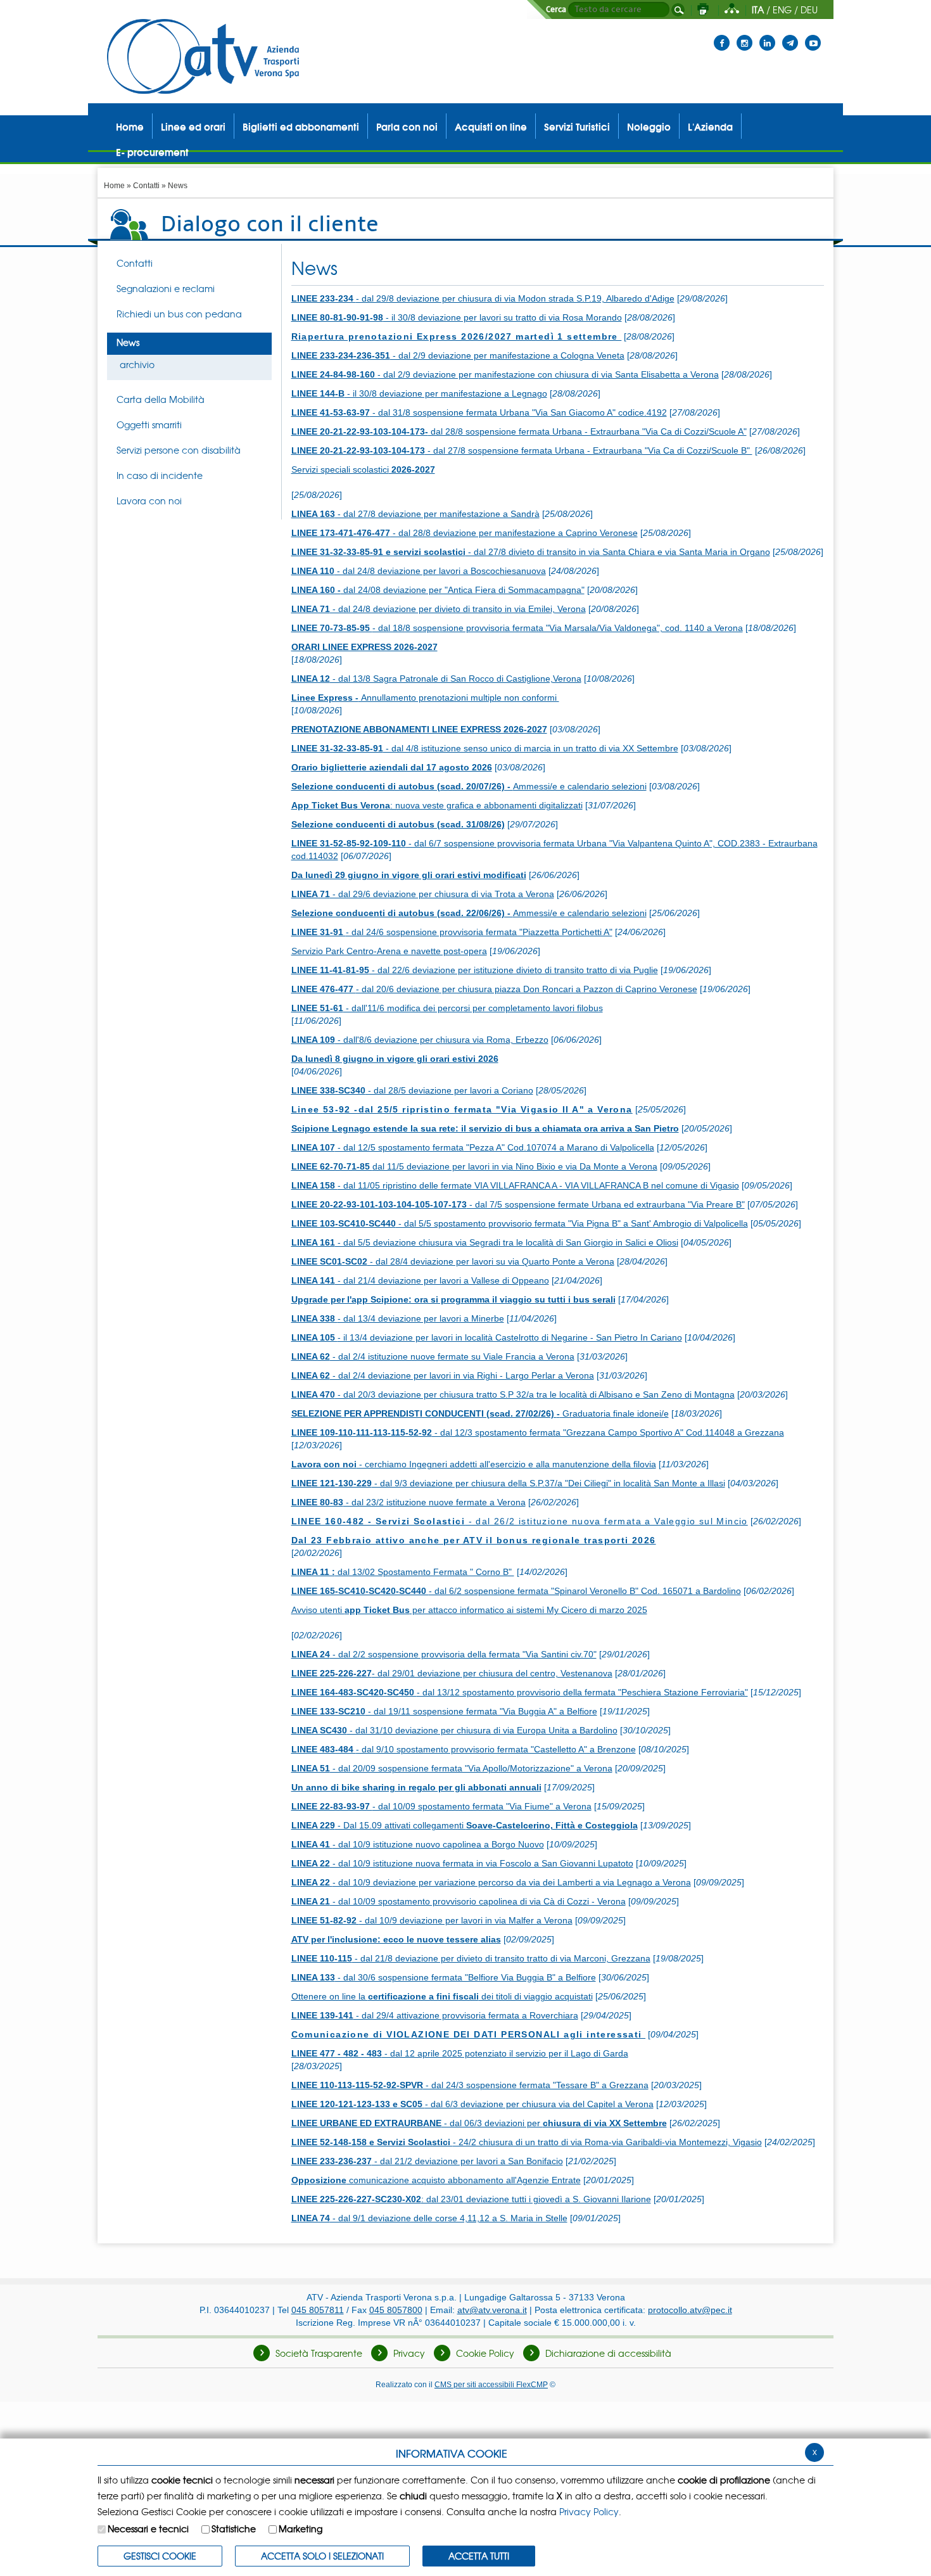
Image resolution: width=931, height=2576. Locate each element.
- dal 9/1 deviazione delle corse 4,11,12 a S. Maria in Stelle (429, 2218)
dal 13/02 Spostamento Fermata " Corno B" (403, 1572)
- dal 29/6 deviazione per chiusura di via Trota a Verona (423, 894)
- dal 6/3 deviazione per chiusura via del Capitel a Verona (472, 2104)
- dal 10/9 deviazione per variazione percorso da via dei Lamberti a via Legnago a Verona (491, 1882)
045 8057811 (318, 2310)
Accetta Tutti (479, 2556)
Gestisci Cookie (160, 2556)
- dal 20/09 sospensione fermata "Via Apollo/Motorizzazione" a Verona (452, 1768)
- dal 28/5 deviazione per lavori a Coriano (412, 1090)
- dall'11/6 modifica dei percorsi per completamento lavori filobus (447, 1008)
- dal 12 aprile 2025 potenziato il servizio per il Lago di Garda (460, 2053)
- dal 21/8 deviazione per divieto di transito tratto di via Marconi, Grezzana (471, 1958)
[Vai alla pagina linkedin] (767, 35)
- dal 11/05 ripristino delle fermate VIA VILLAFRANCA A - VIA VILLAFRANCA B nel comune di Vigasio (515, 1185)
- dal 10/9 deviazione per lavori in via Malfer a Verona (432, 1920)
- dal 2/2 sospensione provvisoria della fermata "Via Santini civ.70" (444, 1654)
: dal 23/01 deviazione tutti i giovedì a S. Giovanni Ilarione (471, 2199)
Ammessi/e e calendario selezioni (469, 786)
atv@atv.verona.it (492, 2310)
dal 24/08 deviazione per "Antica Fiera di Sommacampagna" (438, 590)
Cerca (556, 10)
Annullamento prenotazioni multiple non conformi (425, 698)
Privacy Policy (589, 2511)
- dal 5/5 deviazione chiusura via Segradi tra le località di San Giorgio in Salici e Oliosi (485, 1242)
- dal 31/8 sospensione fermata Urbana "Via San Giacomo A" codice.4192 (479, 412)
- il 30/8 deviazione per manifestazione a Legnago (419, 393)
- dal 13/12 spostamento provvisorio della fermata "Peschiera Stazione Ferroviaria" (520, 1692)
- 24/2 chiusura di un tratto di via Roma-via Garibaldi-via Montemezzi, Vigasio (527, 2142)
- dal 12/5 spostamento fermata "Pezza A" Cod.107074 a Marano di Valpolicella (473, 1147)
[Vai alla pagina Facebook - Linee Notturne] (722, 35)
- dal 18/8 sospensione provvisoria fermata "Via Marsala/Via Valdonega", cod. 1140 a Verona (517, 628)
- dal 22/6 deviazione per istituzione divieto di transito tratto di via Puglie (475, 970)
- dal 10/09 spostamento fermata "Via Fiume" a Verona (441, 1806)
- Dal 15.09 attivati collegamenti (465, 1825)
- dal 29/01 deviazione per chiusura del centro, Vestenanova (452, 1673)
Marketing (301, 2528)
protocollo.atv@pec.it (690, 2310)
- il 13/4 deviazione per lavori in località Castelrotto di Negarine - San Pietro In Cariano (487, 1337)
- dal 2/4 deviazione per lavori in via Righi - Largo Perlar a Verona (443, 1375)
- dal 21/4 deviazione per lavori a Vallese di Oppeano (420, 1280)
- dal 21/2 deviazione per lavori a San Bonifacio (427, 2161)
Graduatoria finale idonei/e (480, 1413)
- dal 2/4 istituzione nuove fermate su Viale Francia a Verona (433, 1356)
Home (114, 186)
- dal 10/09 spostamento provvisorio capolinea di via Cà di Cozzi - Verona (459, 1901)
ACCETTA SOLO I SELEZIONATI (322, 2556)
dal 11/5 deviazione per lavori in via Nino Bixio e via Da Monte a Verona (474, 1166)
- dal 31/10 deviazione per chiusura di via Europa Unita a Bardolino (454, 1730)
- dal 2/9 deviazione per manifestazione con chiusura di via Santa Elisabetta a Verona (505, 374)
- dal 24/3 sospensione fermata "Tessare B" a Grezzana (470, 2085)
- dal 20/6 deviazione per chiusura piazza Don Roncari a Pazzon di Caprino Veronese (494, 989)
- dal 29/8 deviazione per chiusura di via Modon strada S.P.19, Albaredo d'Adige (483, 298)
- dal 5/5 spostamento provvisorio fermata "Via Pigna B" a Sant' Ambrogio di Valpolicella (520, 1223)
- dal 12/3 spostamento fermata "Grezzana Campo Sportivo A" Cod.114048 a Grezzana (538, 1432)
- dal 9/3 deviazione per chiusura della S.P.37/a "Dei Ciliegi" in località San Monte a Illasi (508, 1483)
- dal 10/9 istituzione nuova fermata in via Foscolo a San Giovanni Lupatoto (462, 1863)
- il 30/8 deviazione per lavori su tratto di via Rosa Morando (457, 317)
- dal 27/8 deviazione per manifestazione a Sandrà (415, 514)
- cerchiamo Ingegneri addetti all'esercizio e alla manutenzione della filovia (474, 1464)
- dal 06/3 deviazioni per (479, 2123)
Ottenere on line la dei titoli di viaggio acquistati (442, 1996)
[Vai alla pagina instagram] (744, 35)
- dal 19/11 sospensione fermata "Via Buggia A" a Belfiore (444, 1711)
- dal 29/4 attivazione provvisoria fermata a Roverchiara (435, 2015)
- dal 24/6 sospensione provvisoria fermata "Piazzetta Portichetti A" (452, 932)
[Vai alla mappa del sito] (732, 10)
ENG (782, 10)
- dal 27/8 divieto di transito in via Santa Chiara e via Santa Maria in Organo (531, 552)
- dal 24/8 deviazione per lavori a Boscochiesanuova (419, 571)
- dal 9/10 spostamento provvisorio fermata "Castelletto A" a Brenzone (464, 1749)
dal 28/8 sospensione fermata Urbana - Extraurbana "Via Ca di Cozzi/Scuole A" (519, 431)
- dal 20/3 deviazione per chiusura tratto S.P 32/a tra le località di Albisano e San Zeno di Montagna (513, 1394)
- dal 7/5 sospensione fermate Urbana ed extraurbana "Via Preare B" (518, 1204)
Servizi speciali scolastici (363, 469)
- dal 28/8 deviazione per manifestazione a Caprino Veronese (465, 533)
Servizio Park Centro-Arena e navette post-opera (389, 951)
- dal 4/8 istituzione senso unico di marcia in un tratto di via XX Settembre (485, 748)
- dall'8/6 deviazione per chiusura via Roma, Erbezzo (420, 1040)
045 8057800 (396, 2310)
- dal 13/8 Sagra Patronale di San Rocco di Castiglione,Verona (436, 679)
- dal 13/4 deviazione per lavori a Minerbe (398, 1318)
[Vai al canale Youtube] (813, 35)
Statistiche (234, 2528)
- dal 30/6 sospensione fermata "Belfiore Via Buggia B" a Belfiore (444, 1977)
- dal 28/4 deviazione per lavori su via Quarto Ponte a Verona (453, 1261)
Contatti (146, 186)
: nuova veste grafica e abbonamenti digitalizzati (437, 805)
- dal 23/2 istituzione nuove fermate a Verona (408, 1502)
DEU (809, 10)
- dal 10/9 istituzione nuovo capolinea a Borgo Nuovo (418, 1844)
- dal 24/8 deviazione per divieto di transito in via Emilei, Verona (439, 609)
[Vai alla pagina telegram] (790, 35)
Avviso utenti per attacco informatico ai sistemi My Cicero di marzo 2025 (469, 1610)
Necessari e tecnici (148, 2528)
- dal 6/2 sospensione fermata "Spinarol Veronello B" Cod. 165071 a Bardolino (516, 1591)
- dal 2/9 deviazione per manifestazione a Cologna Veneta (458, 355)
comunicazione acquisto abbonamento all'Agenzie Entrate (436, 2180)
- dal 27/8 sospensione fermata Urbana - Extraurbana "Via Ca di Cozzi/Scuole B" (522, 450)
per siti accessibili (491, 2384)
